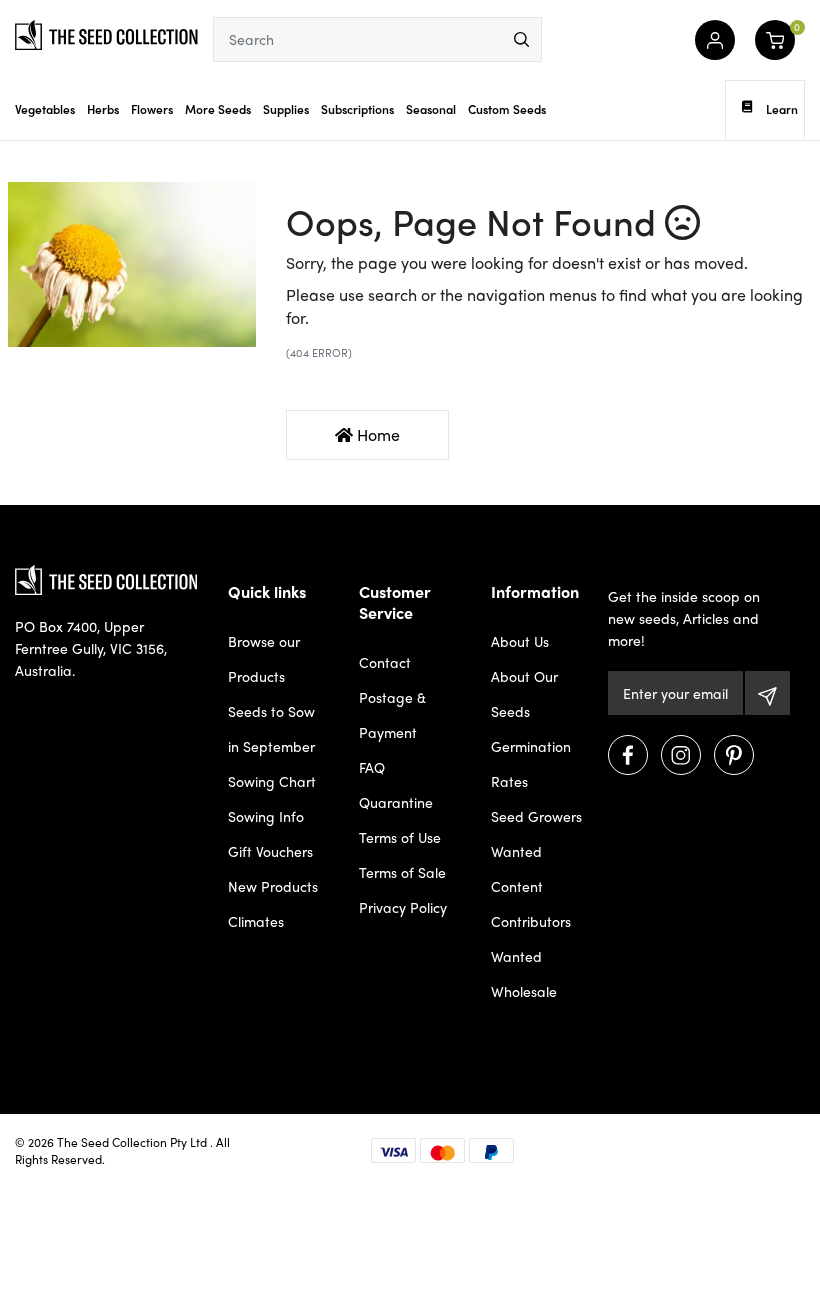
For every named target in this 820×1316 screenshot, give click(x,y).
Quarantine (396, 802)
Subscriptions (357, 109)
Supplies (286, 109)
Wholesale (524, 991)
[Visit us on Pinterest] (734, 755)
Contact (385, 662)
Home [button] (376, 434)
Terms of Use (400, 837)
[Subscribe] (767, 693)
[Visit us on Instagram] (681, 755)
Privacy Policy (403, 907)
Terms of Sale (402, 872)
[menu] (521, 39)
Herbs (103, 109)
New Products (273, 886)
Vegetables (45, 109)
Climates (256, 921)
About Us (520, 641)
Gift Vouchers (270, 851)
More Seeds (218, 109)
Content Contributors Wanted (531, 921)
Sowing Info (266, 816)
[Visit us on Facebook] (628, 755)
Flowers (152, 109)
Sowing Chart (272, 781)
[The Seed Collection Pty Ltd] (106, 33)
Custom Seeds (507, 109)
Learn (782, 109)
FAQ (372, 767)
